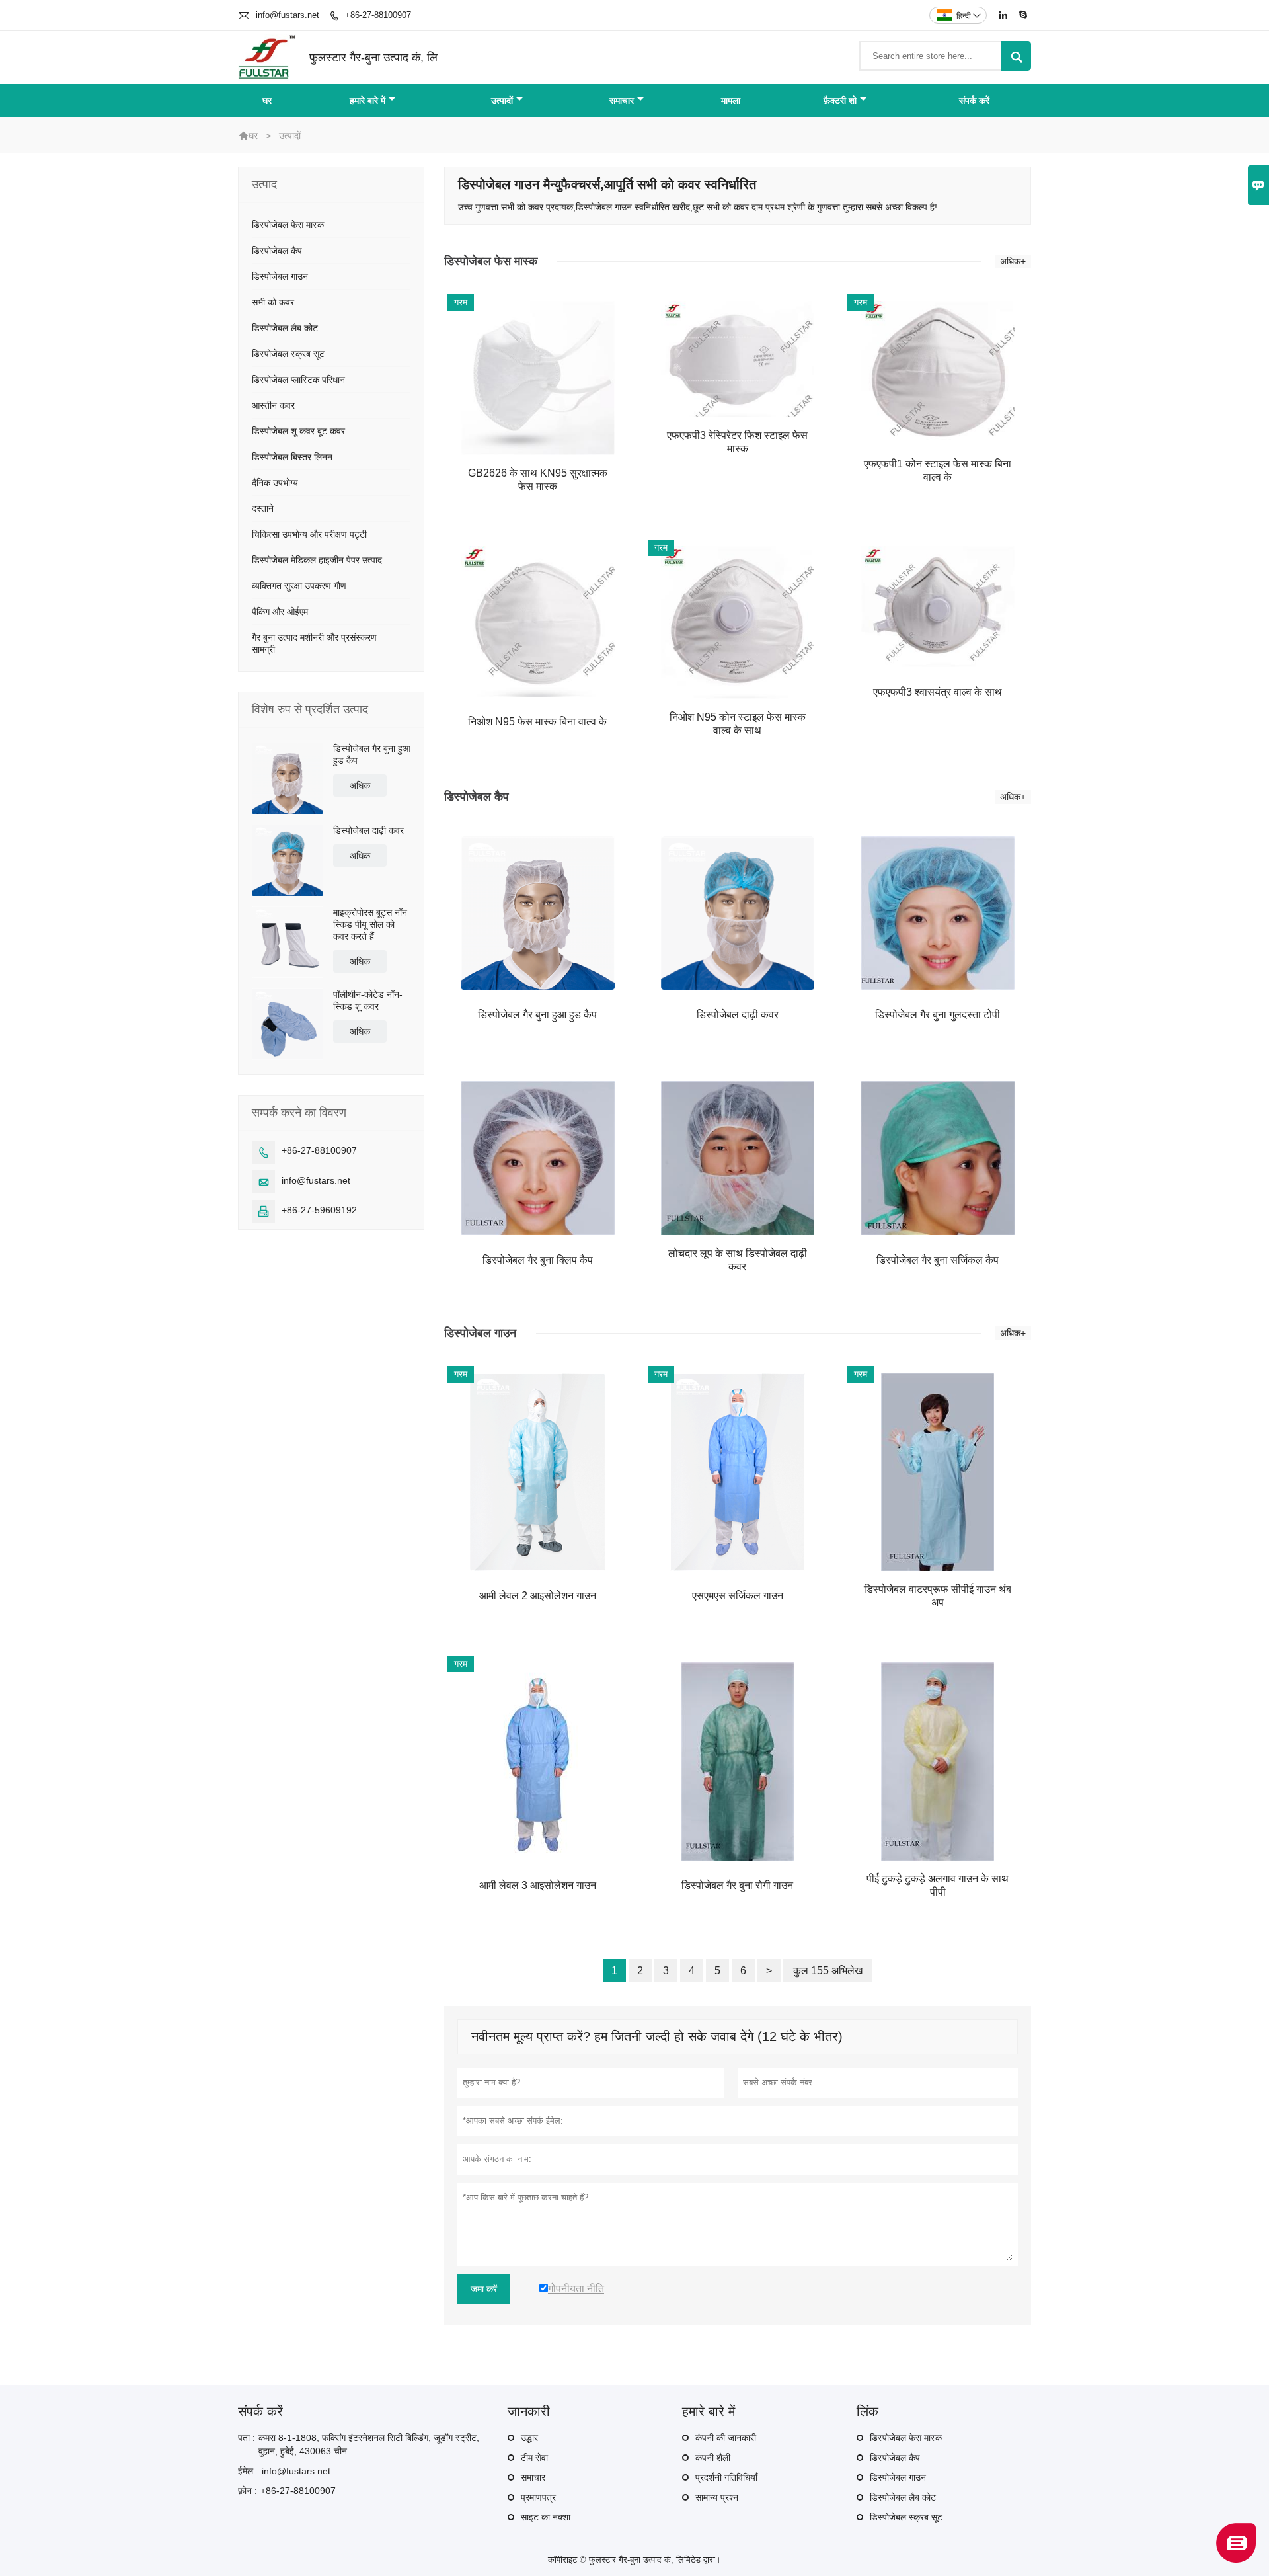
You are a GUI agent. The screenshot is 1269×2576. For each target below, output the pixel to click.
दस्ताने (263, 508)
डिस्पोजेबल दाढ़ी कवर (368, 830)
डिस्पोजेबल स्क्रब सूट (288, 354)
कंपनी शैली (713, 2458)
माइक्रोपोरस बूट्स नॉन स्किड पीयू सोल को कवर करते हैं (370, 924)
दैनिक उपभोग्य (275, 483)
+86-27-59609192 (319, 1210)
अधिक (360, 785)
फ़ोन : (248, 2491)
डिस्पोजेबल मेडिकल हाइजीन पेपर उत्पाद (317, 560)
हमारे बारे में (367, 101)
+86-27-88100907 (378, 15)
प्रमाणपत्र (538, 2497)
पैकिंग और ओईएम (280, 612)
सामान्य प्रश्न (717, 2497)
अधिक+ (1013, 261)
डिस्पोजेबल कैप (277, 251)
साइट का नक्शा (546, 2517)
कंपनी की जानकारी (726, 2438)
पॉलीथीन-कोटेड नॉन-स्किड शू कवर (368, 1000)
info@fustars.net (288, 15)
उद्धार (529, 2438)
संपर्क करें (974, 101)
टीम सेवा (534, 2458)
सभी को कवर (273, 302)
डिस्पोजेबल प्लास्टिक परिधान (298, 380)
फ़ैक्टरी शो (840, 101)
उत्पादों (502, 101)
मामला (731, 101)
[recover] (1236, 2559)
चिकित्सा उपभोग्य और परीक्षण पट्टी (309, 534)
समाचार (622, 101)
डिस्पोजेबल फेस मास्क (288, 225)
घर (267, 101)
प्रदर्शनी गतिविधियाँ (726, 2477)
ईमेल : (248, 2471)
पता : (247, 2438)
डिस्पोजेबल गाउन (280, 276)
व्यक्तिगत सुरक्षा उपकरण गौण (299, 586)
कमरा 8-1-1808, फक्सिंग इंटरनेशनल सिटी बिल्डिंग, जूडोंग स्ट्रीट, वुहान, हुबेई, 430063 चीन (369, 2444)
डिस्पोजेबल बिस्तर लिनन (292, 457)
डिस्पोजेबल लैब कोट (285, 328)
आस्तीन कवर (273, 405)
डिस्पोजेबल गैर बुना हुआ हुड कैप (372, 754)
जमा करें (484, 2289)
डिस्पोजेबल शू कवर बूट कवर (298, 431)
